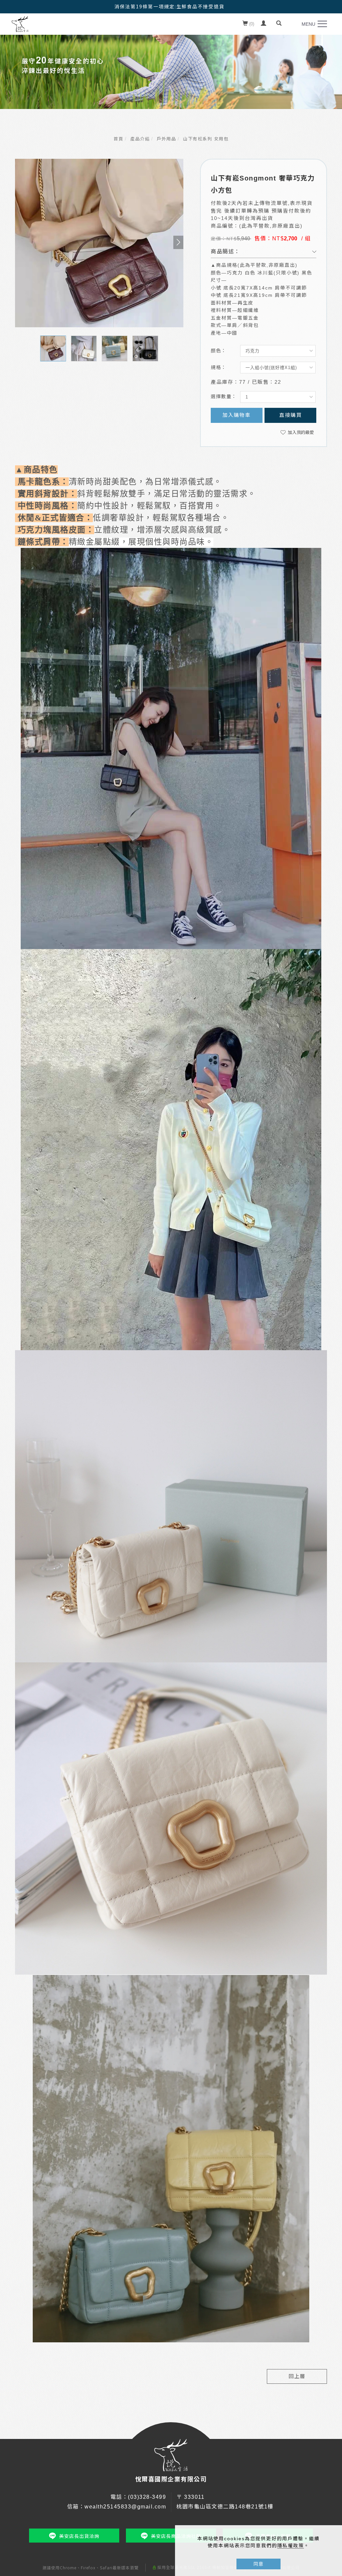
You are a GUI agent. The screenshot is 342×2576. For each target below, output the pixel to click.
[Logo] (20, 24)
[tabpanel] (171, 65)
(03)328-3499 (147, 2497)
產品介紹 (140, 139)
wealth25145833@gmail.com (125, 2507)
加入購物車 (237, 415)
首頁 (118, 139)
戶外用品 (166, 139)
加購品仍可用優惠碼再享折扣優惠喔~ (169, 6)
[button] (279, 24)
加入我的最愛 (300, 432)
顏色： (219, 351)
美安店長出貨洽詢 (79, 2536)
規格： (219, 367)
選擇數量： (224, 396)
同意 (259, 2564)
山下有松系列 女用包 (206, 139)
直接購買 (291, 415)
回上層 (297, 2376)
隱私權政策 (291, 2546)
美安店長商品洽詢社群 (176, 2536)
